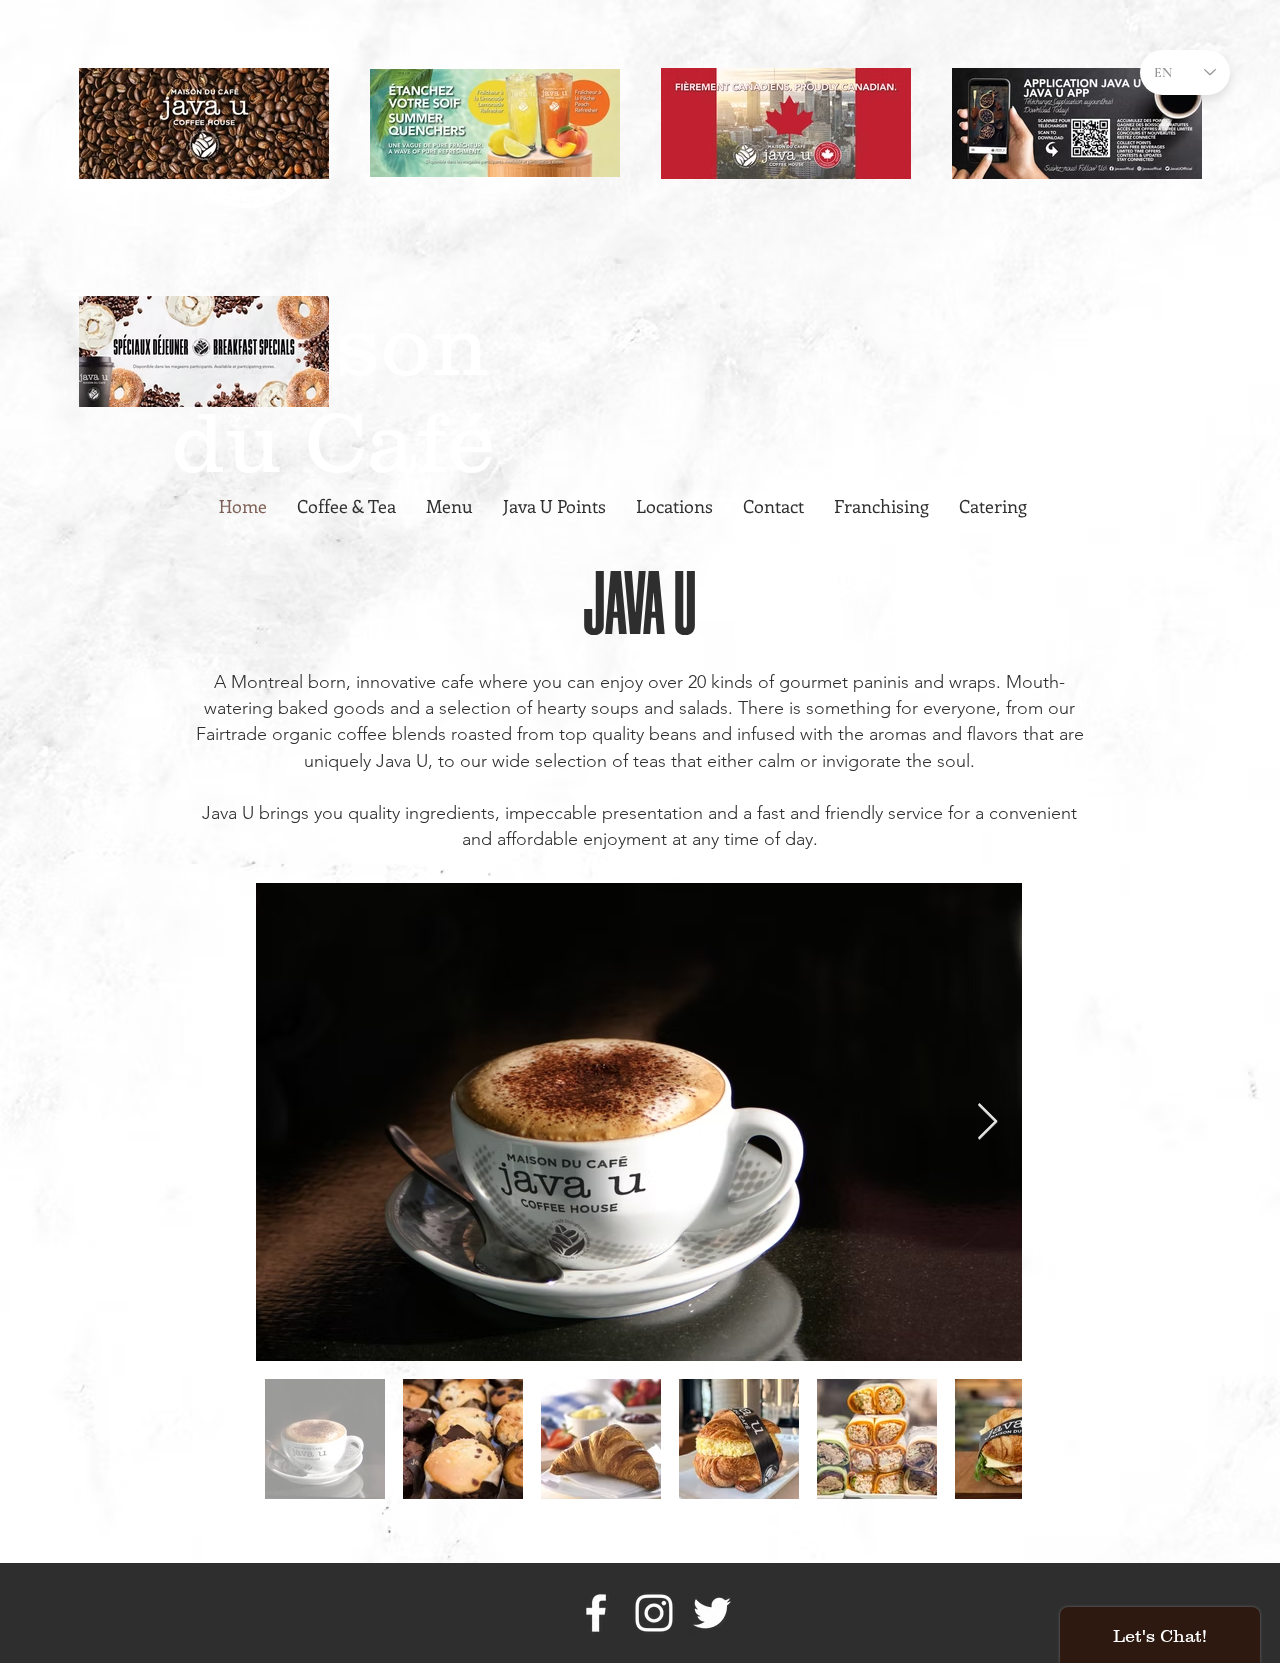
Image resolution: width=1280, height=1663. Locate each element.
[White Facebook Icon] (596, 1613)
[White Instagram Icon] (654, 1613)
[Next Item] (987, 1122)
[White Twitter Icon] (712, 1613)
